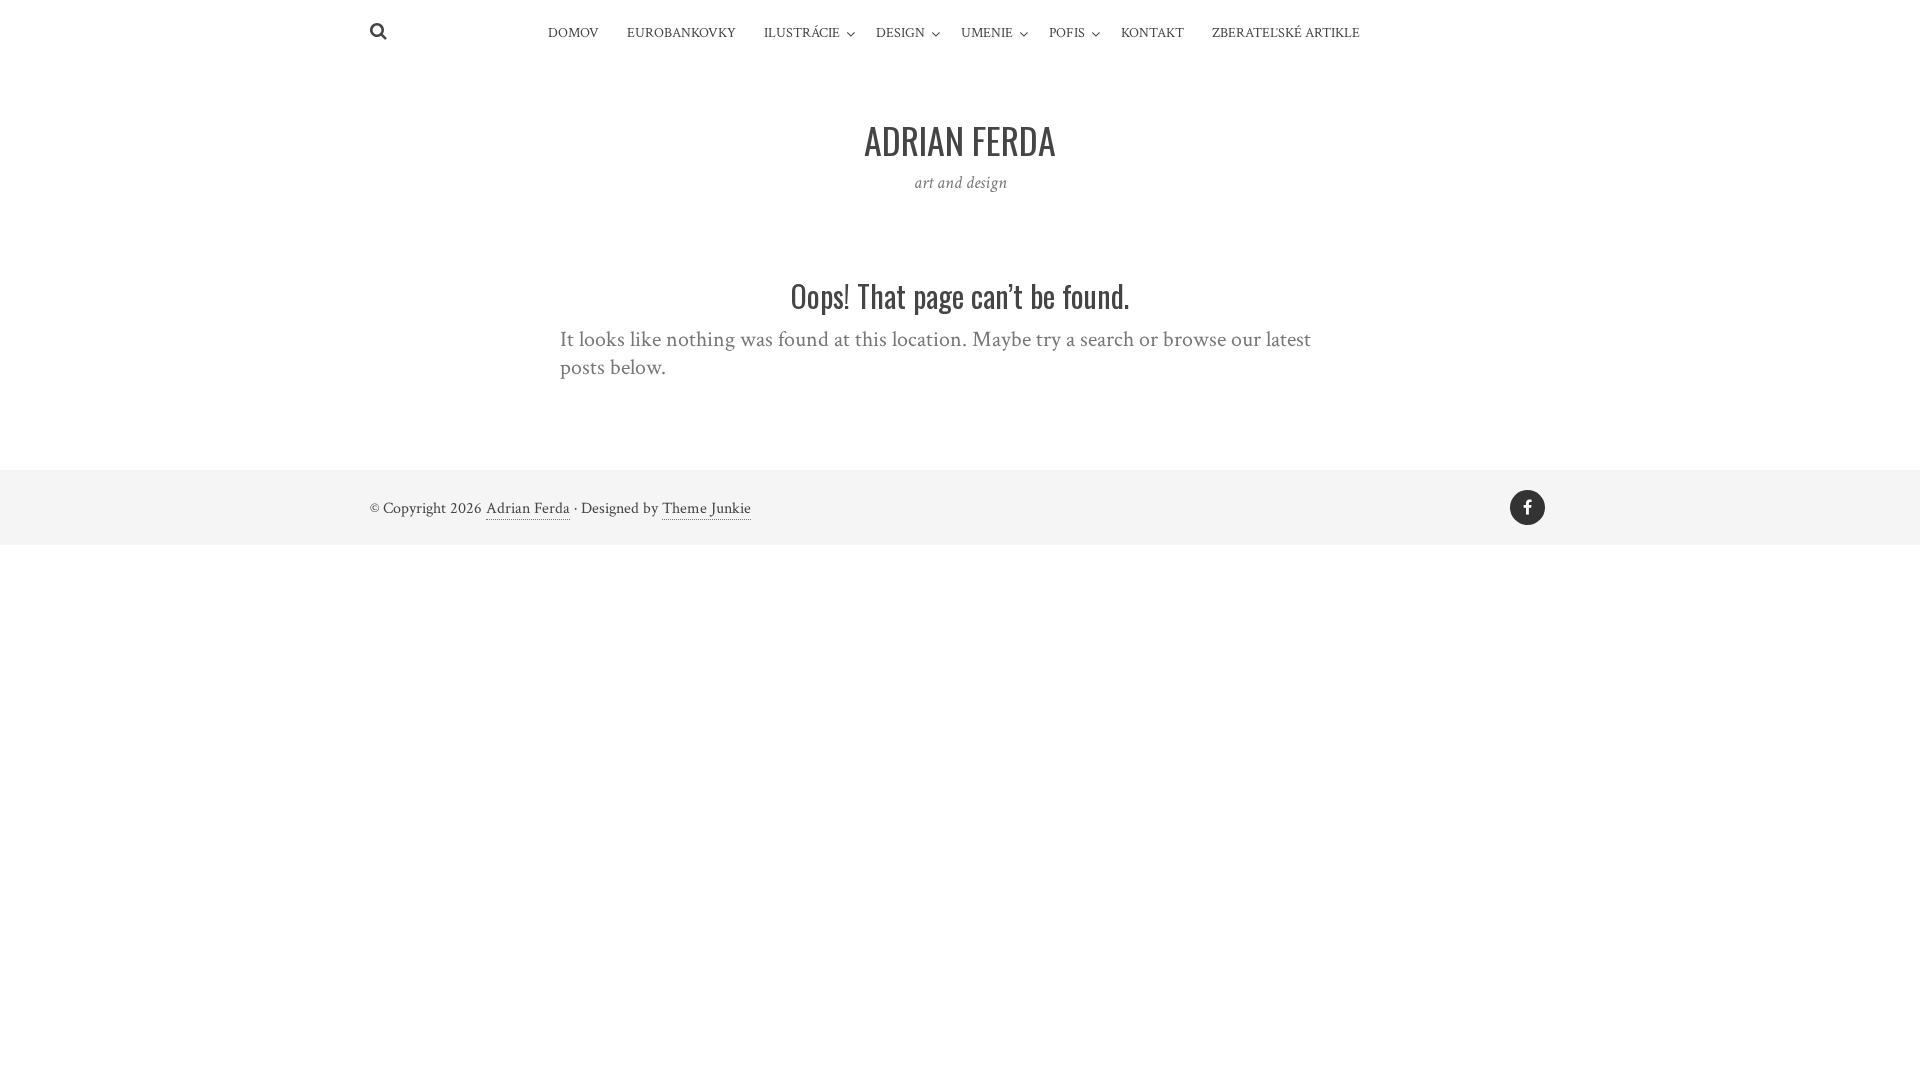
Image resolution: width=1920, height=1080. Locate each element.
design (900, 33)
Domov (573, 33)
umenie (987, 33)
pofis (1067, 33)
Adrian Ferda (528, 508)
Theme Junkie (706, 508)
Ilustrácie (802, 33)
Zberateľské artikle (1286, 33)
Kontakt (1152, 33)
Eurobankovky (681, 33)
